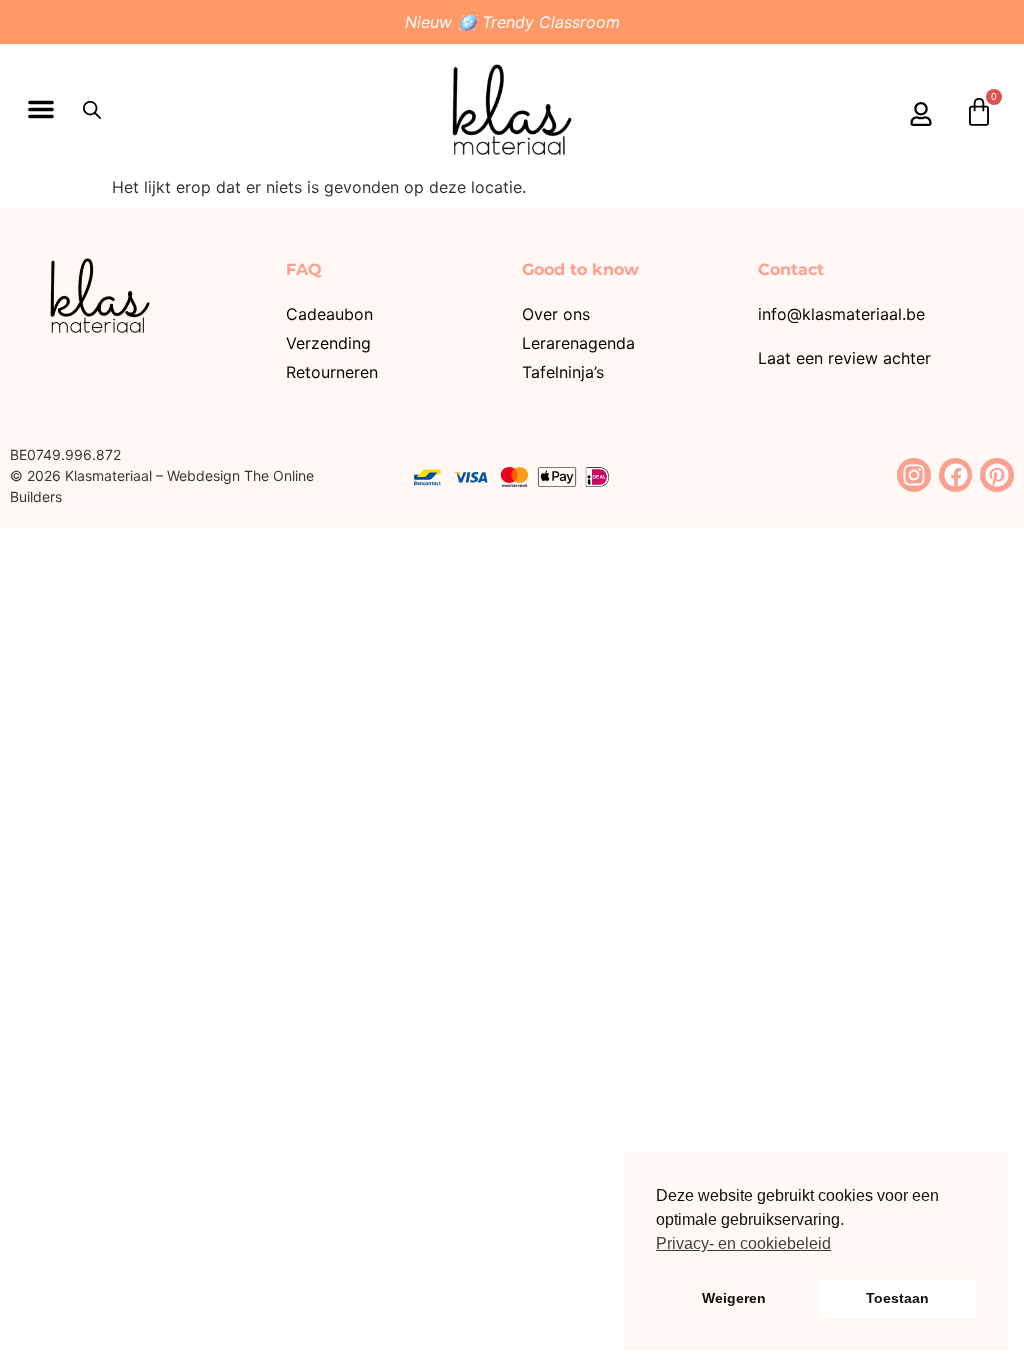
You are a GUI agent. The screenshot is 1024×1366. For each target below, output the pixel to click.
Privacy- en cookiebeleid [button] (743, 1243)
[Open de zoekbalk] (92, 109)
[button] (41, 109)
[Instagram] (914, 475)
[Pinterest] (997, 475)
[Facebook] (956, 475)
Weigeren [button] (734, 1298)
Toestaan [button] (897, 1298)
